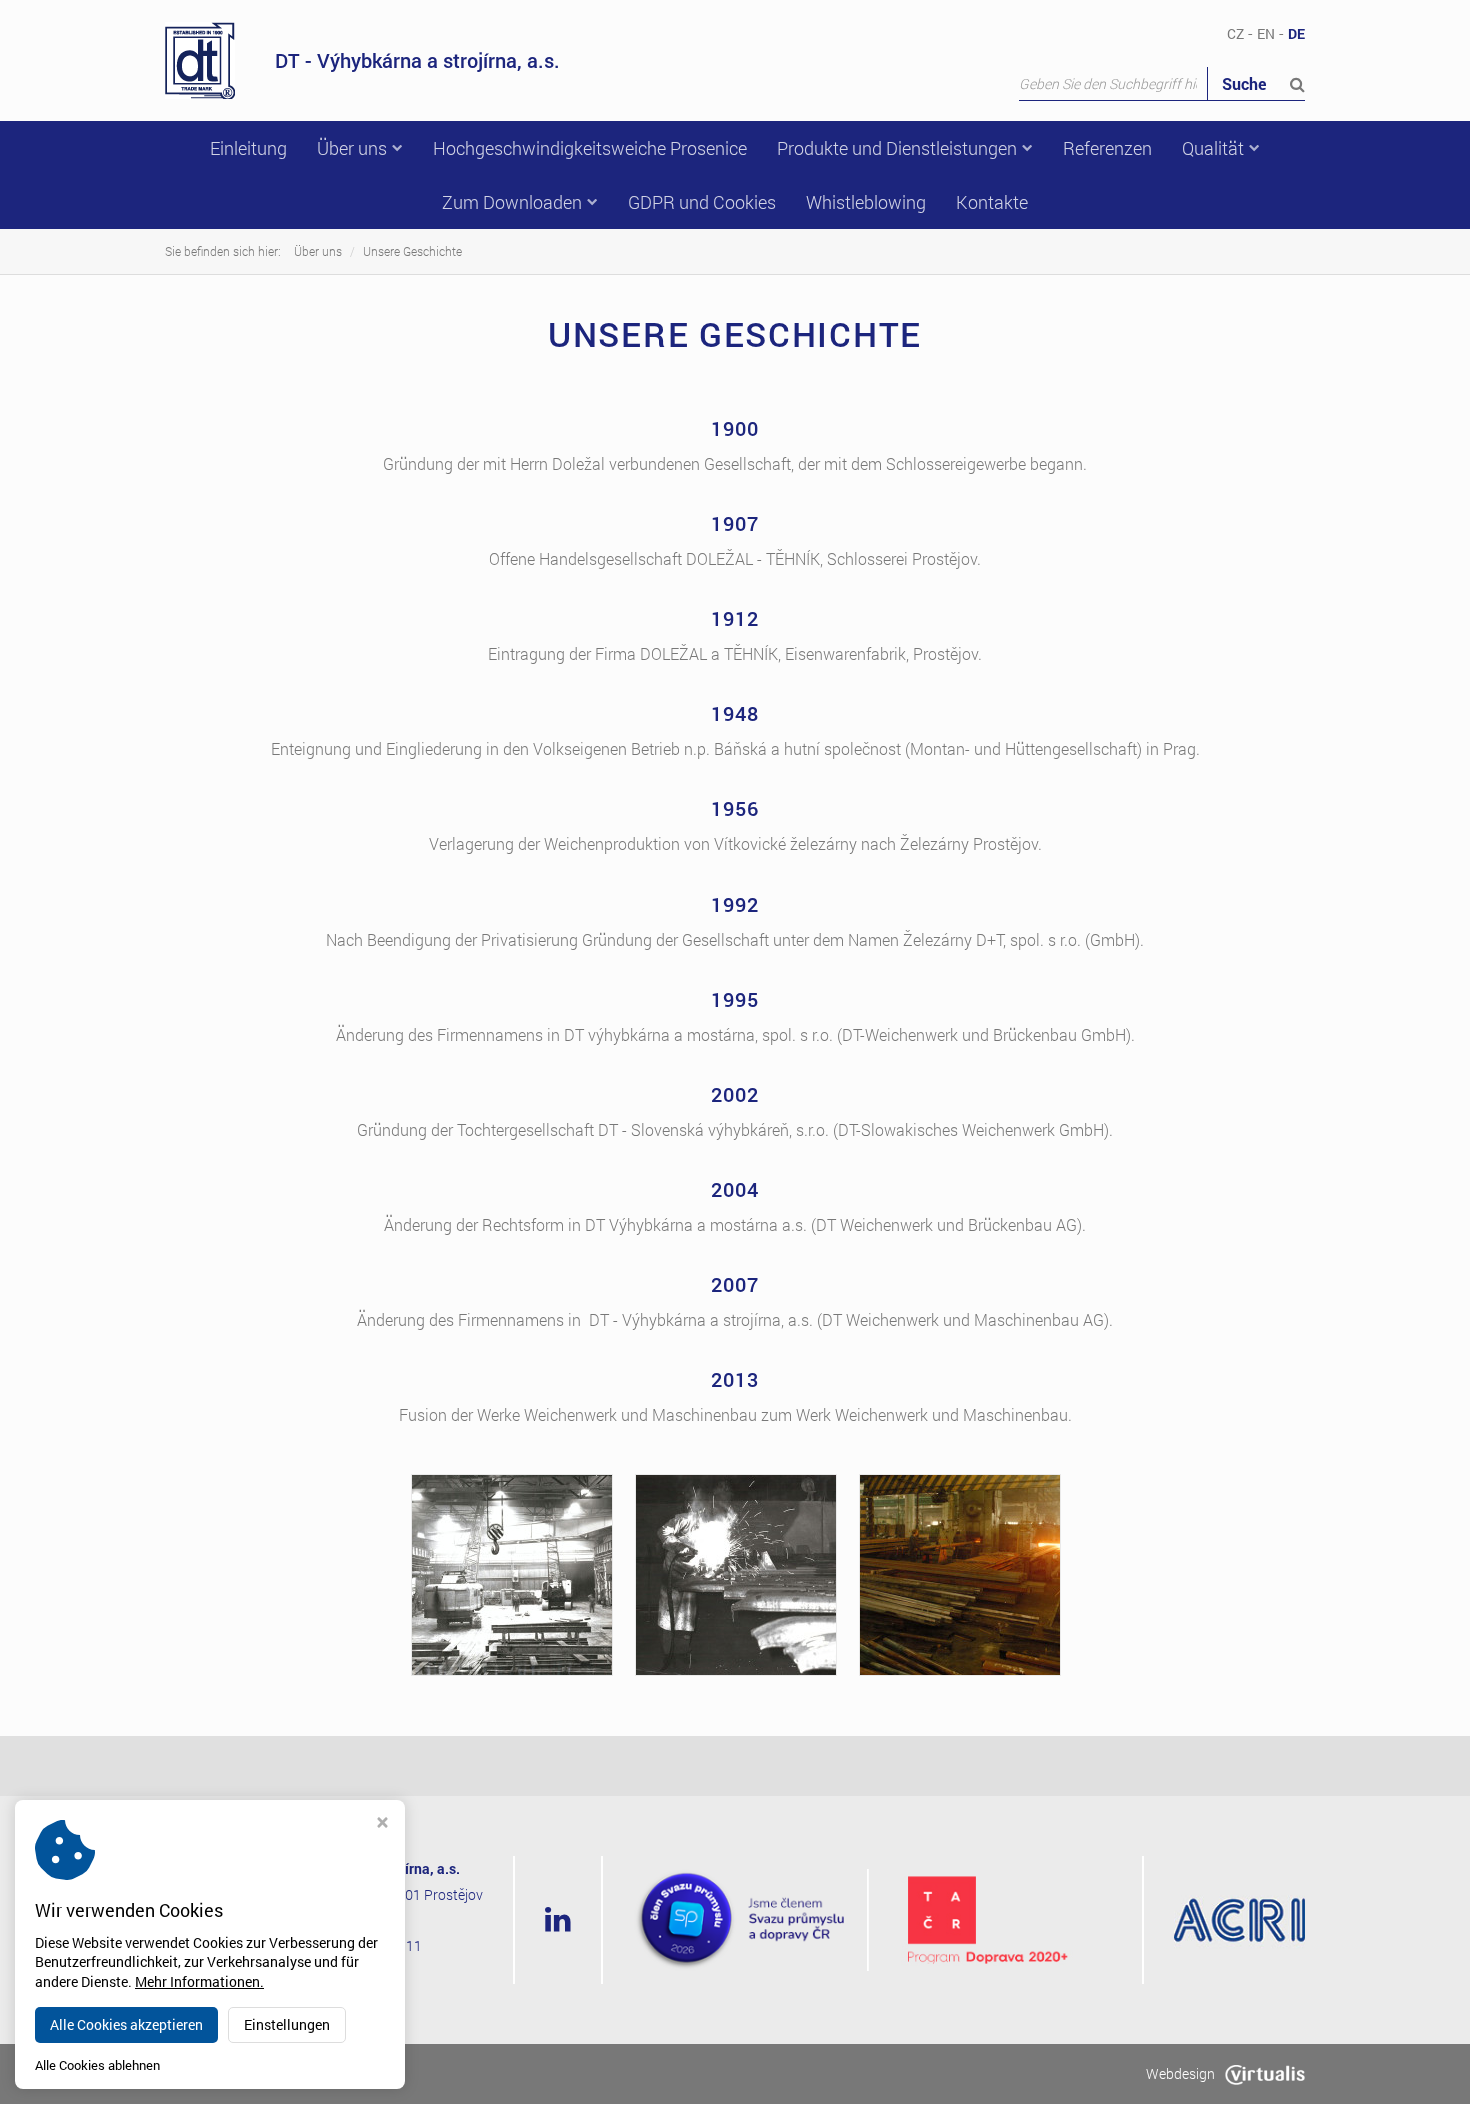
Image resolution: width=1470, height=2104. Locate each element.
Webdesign (1180, 2073)
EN (1266, 33)
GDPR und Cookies (702, 202)
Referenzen (1107, 148)
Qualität (1213, 148)
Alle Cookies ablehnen (97, 2065)
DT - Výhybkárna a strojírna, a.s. (417, 60)
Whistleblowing (866, 202)
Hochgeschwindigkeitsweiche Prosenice (590, 148)
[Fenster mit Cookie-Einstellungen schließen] (382, 1824)
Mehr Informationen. (199, 1981)
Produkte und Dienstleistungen (897, 148)
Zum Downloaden (512, 202)
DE (1296, 33)
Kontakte (992, 202)
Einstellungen (287, 2024)
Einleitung (248, 148)
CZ (1235, 33)
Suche (1246, 83)
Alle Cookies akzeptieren (126, 2024)
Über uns (352, 148)
